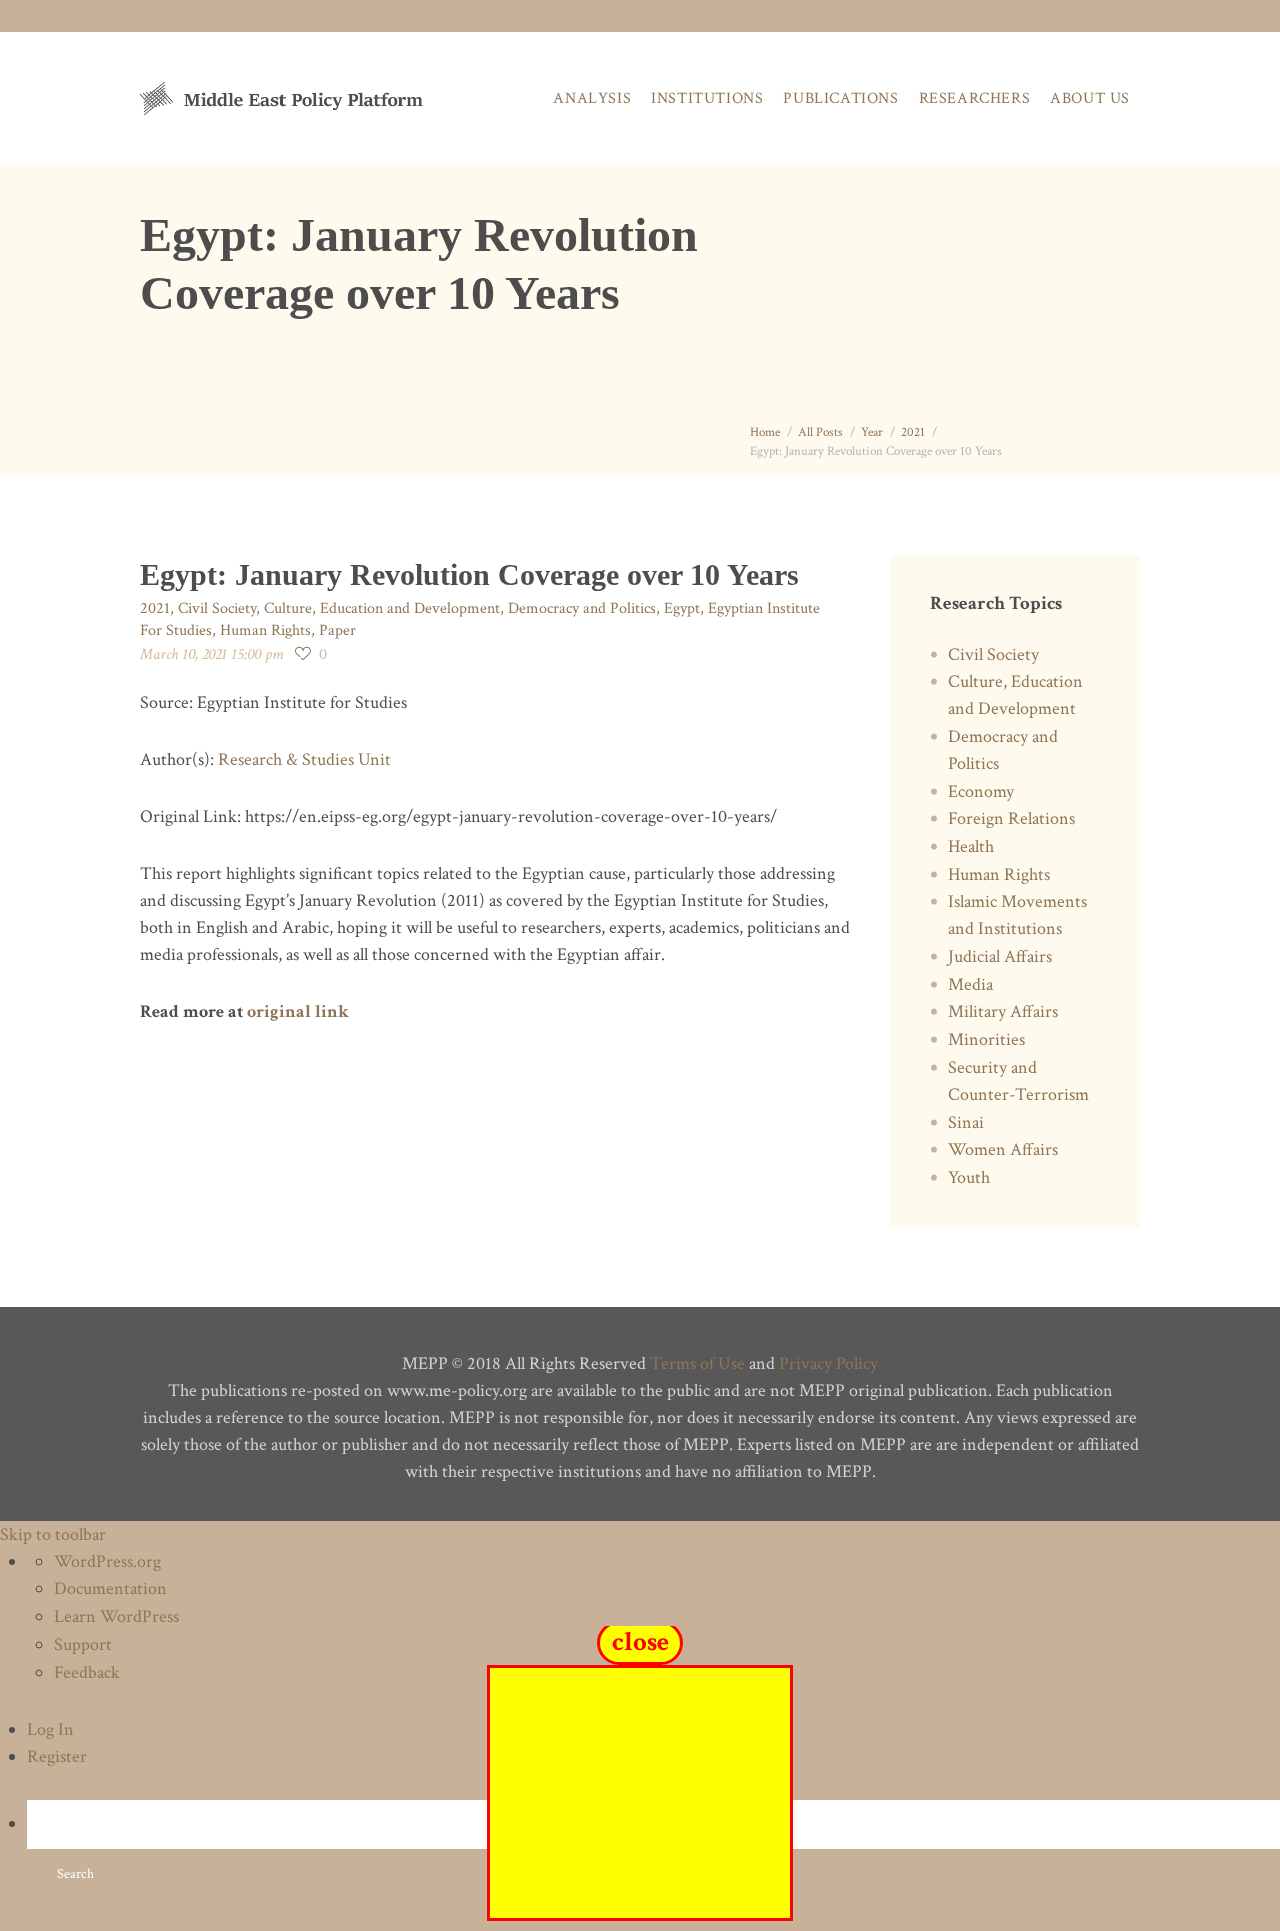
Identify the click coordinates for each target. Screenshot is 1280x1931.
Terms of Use (697, 1363)
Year (872, 432)
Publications (840, 98)
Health (971, 846)
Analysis (592, 98)
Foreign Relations (1011, 818)
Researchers (975, 98)
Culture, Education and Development (382, 608)
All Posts (820, 432)
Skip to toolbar (53, 1534)
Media (970, 984)
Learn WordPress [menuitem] (116, 1616)
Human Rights (265, 630)
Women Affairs (1003, 1149)
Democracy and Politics (582, 608)
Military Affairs (1003, 1011)
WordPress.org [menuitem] (107, 1561)
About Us (1090, 98)
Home (765, 432)
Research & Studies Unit (304, 759)
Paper (337, 630)
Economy (981, 791)
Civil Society (217, 608)
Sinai (966, 1122)
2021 (913, 432)
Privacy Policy (828, 1363)
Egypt (682, 608)
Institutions (707, 98)
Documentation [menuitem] (110, 1588)
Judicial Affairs (1000, 956)
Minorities (986, 1039)
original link (298, 1011)
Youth (969, 1177)
